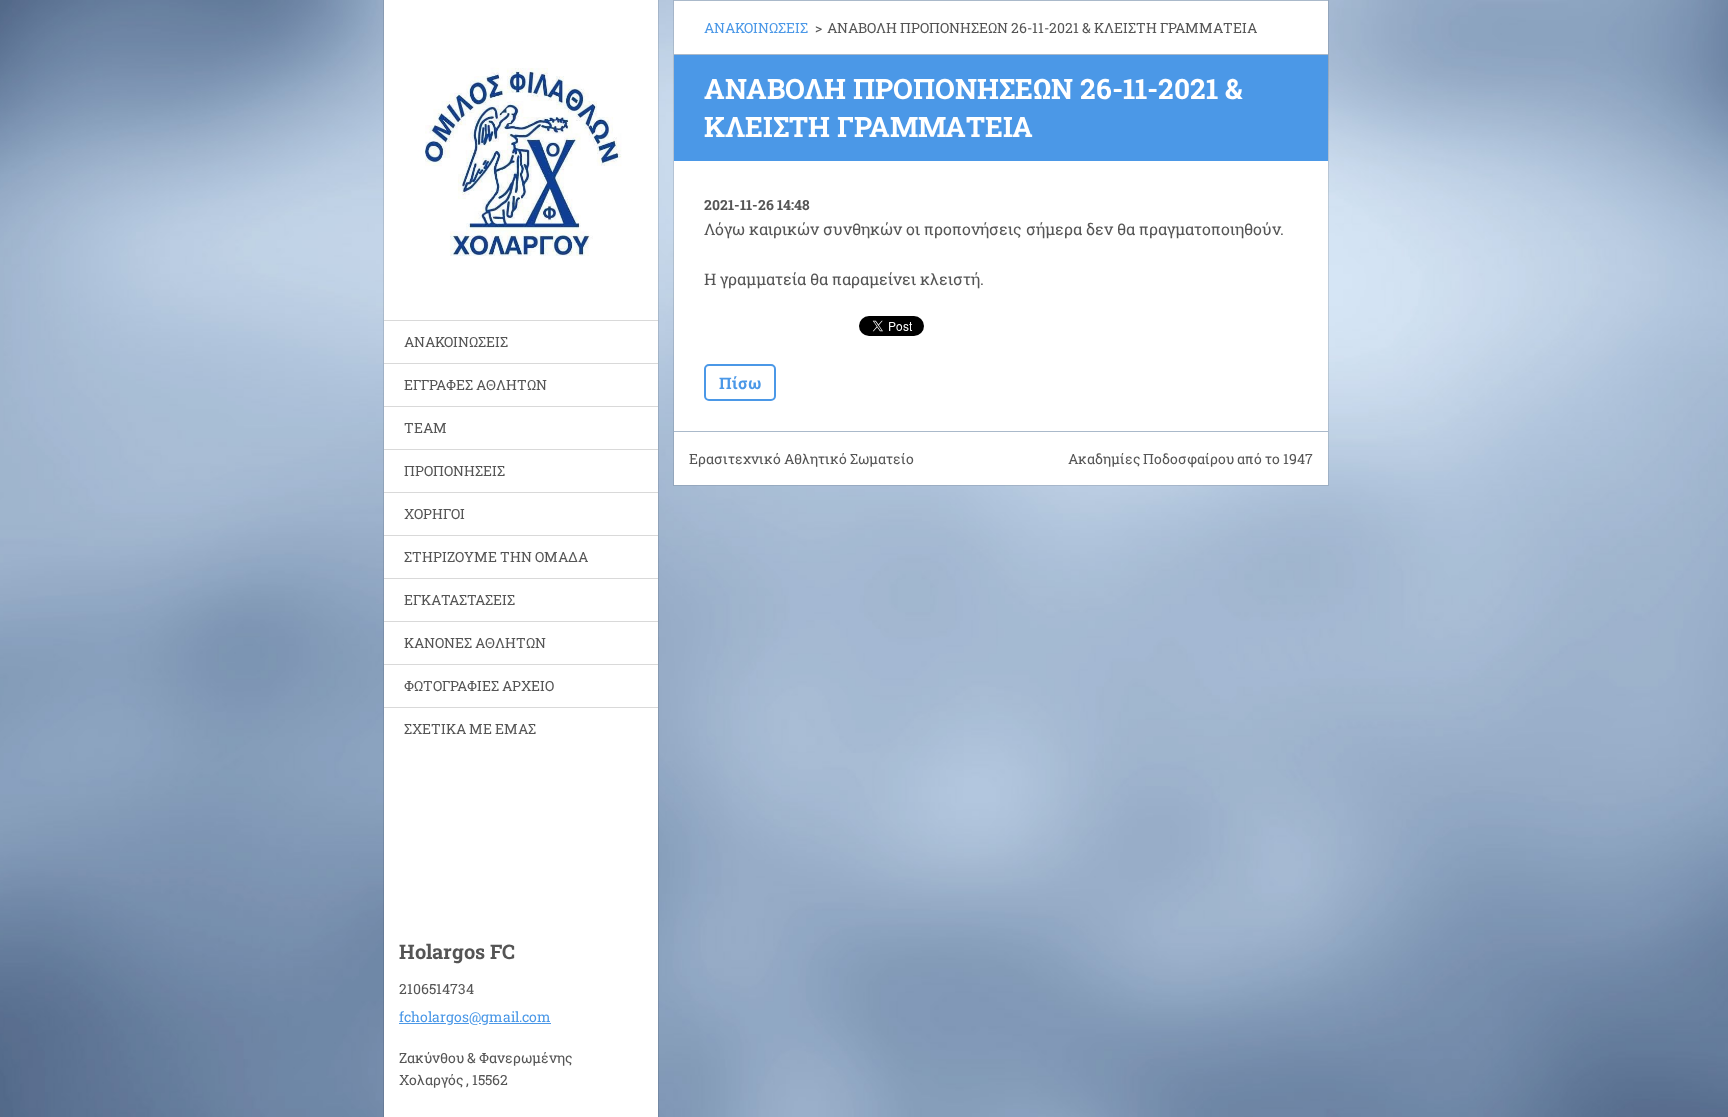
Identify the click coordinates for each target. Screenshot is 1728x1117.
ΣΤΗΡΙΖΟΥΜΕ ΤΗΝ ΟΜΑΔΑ (496, 556)
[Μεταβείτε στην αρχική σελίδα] (521, 147)
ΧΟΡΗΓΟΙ (434, 513)
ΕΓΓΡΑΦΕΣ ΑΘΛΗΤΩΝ (475, 384)
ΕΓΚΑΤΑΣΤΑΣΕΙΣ (459, 599)
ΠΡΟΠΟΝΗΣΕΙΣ (454, 470)
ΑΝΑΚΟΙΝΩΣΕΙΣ (456, 341)
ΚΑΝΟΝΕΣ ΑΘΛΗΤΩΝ (475, 642)
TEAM (425, 427)
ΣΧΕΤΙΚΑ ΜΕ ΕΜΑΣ (470, 728)
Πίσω (740, 382)
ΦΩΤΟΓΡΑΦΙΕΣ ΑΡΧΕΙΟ (479, 685)
